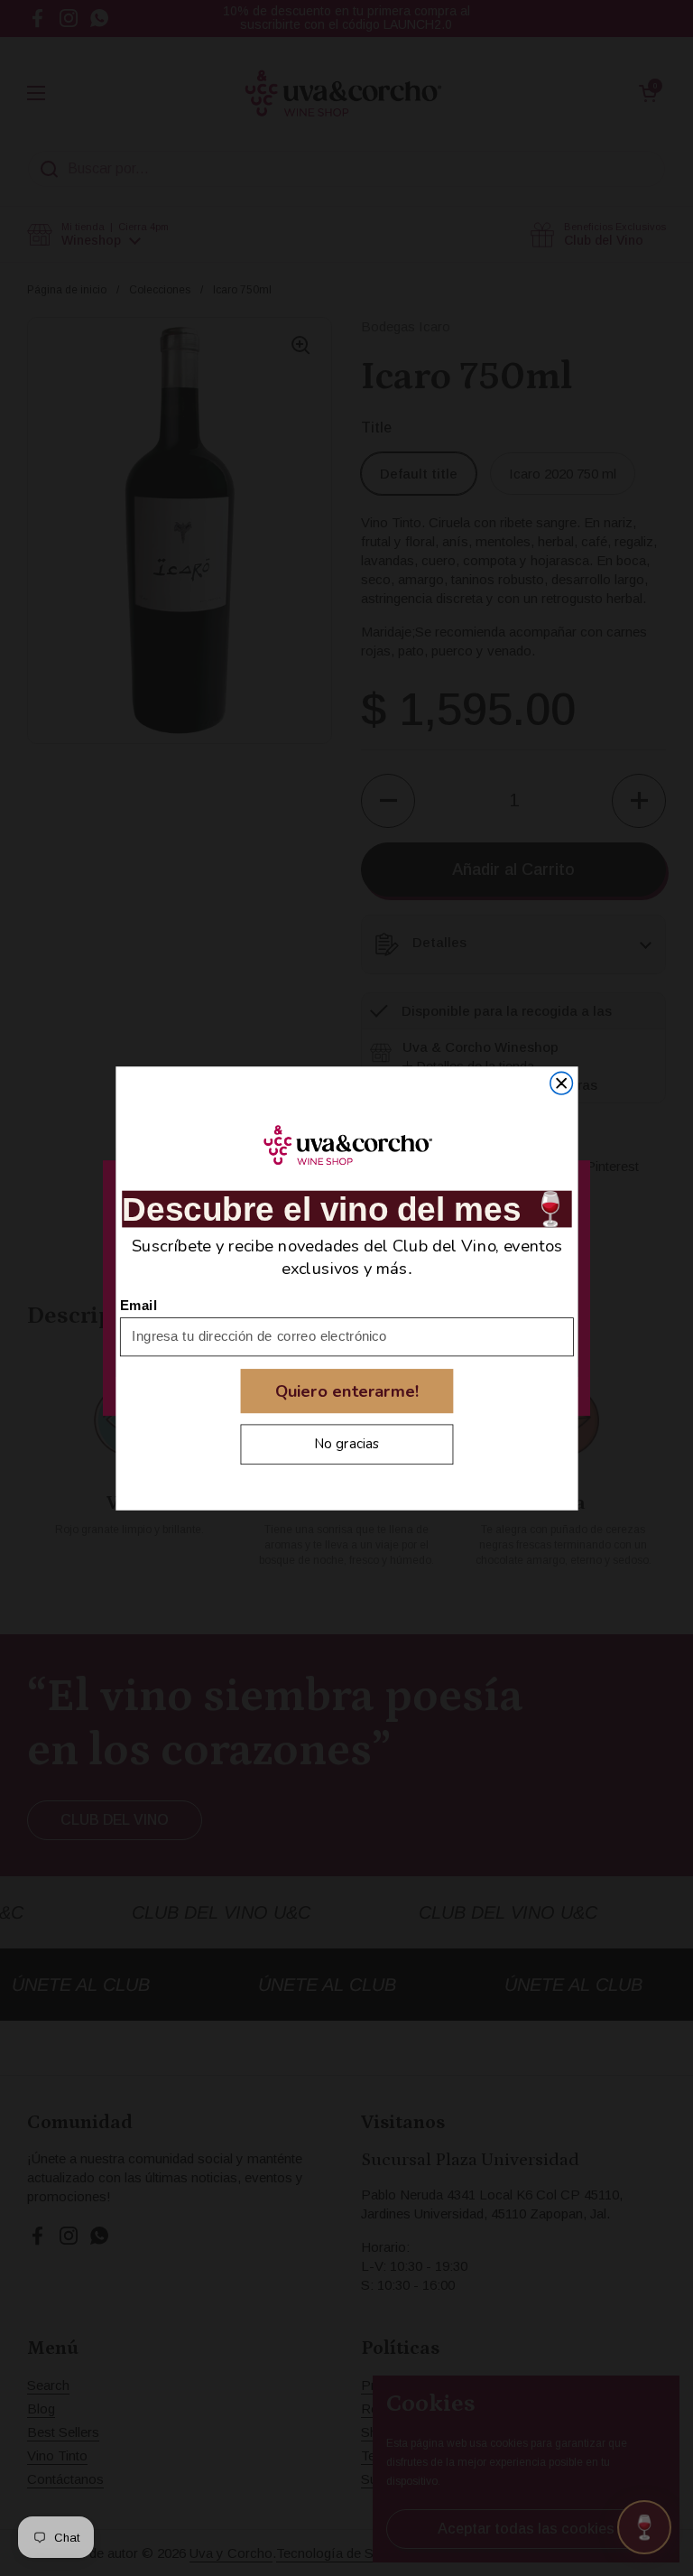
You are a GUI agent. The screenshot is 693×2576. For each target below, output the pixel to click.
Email (139, 1304)
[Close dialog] (561, 1083)
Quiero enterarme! (347, 1391)
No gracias (347, 1443)
